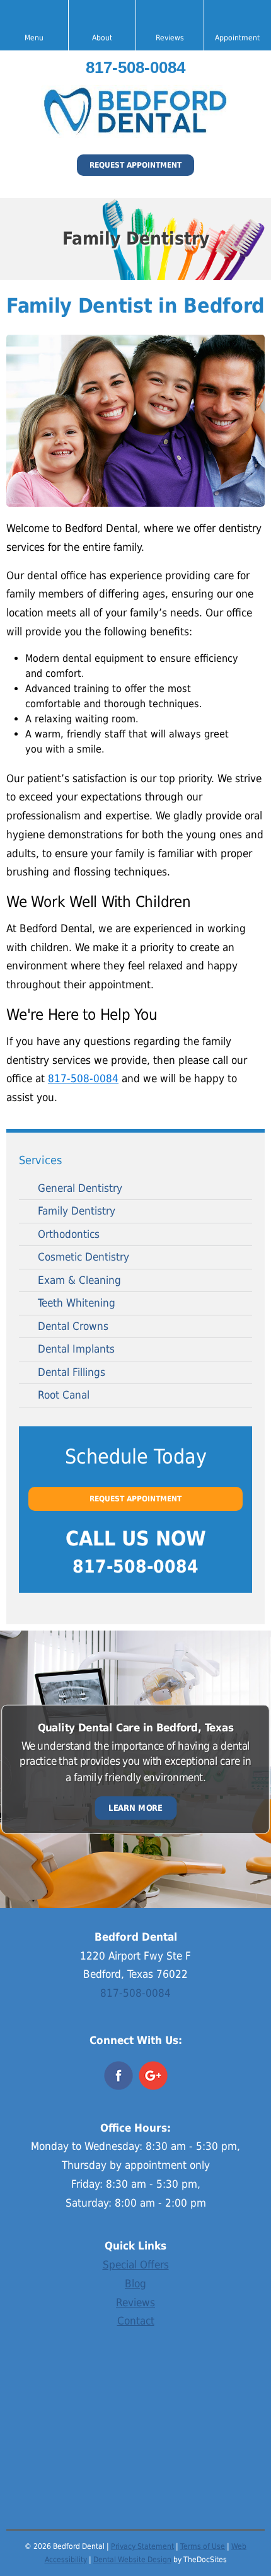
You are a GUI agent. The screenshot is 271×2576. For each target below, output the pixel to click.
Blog (135, 2284)
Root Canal (64, 1395)
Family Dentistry (77, 1211)
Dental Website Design (132, 2560)
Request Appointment (135, 165)
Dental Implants (76, 1349)
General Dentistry (80, 1188)
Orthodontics (69, 1234)
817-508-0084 (135, 67)
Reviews (135, 2302)
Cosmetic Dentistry (84, 1257)
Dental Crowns (73, 1326)
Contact (136, 2321)
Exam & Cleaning (79, 1280)
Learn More (135, 1808)
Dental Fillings (72, 1372)
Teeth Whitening (77, 1303)
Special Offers (136, 2265)
